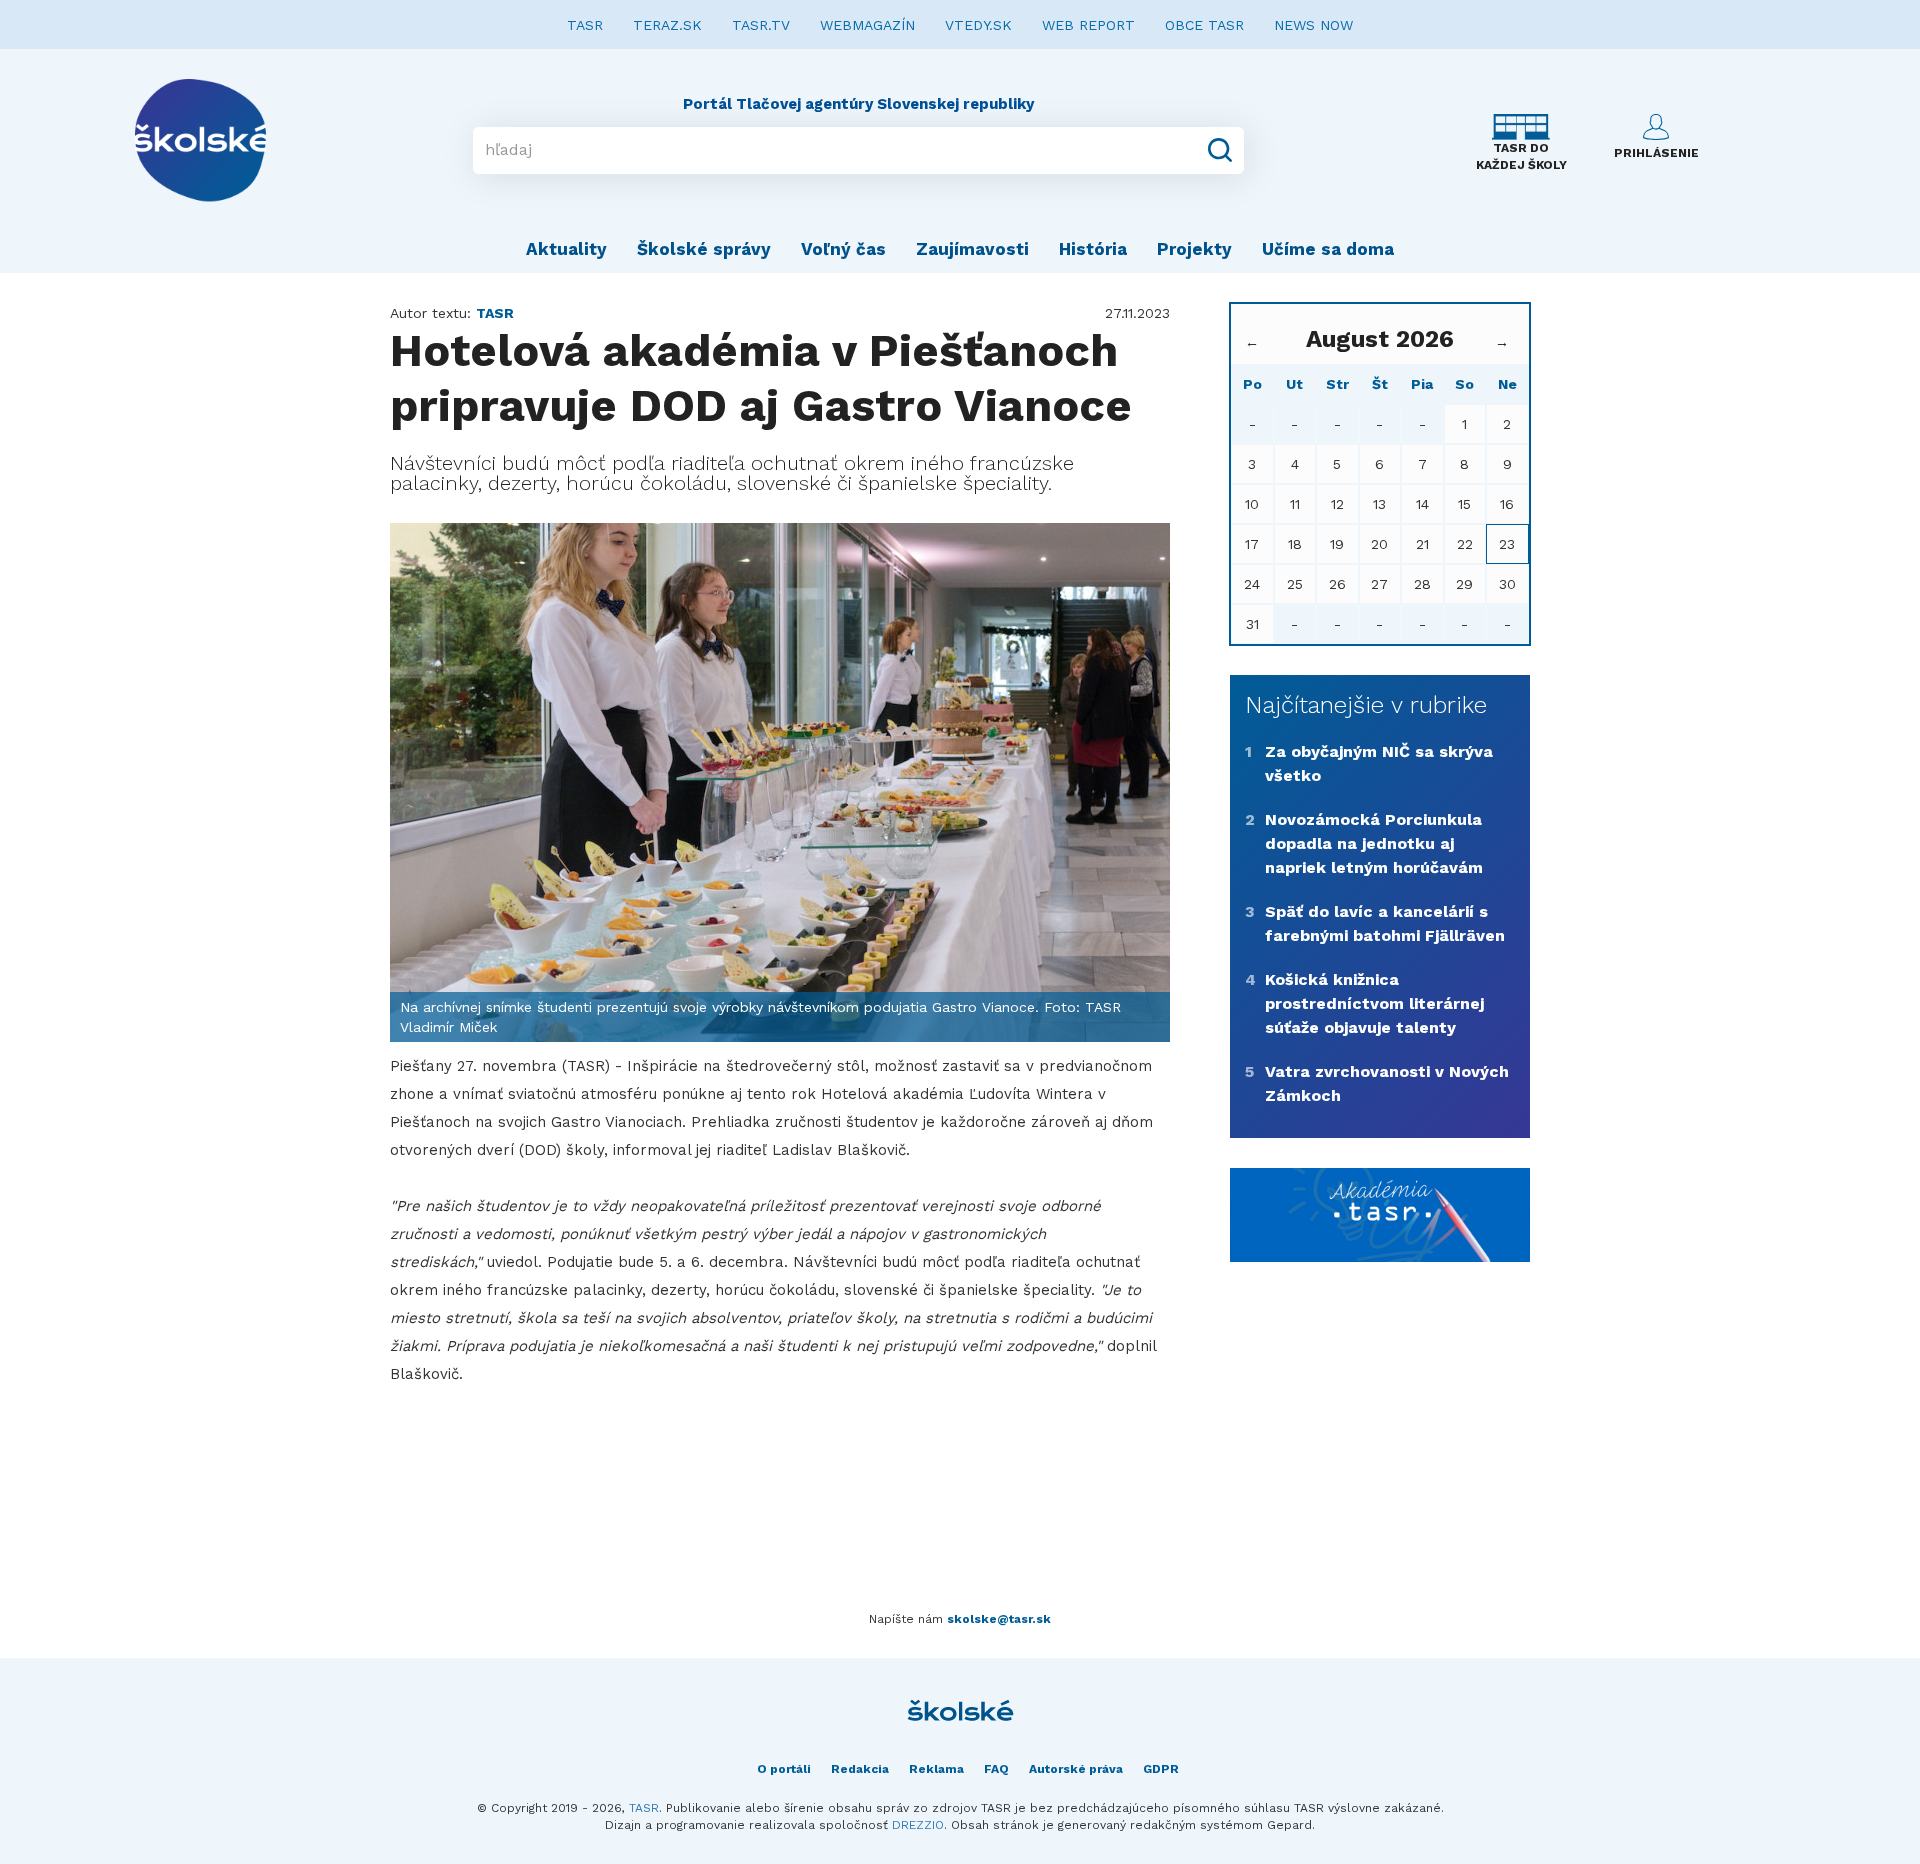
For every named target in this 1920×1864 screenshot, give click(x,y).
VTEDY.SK (978, 25)
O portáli (784, 1769)
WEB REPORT (1088, 25)
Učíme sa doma (1328, 249)
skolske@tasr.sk (999, 1619)
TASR (585, 25)
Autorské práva (1076, 1769)
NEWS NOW (1313, 25)
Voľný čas (843, 249)
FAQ (996, 1769)
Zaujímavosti (972, 249)
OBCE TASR (1204, 25)
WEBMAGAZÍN (867, 25)
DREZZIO (918, 1825)
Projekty (1194, 249)
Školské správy (704, 249)
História (1093, 249)
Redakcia (860, 1769)
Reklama (936, 1769)
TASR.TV (761, 25)
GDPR (1161, 1769)
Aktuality (566, 249)
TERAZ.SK (667, 25)
